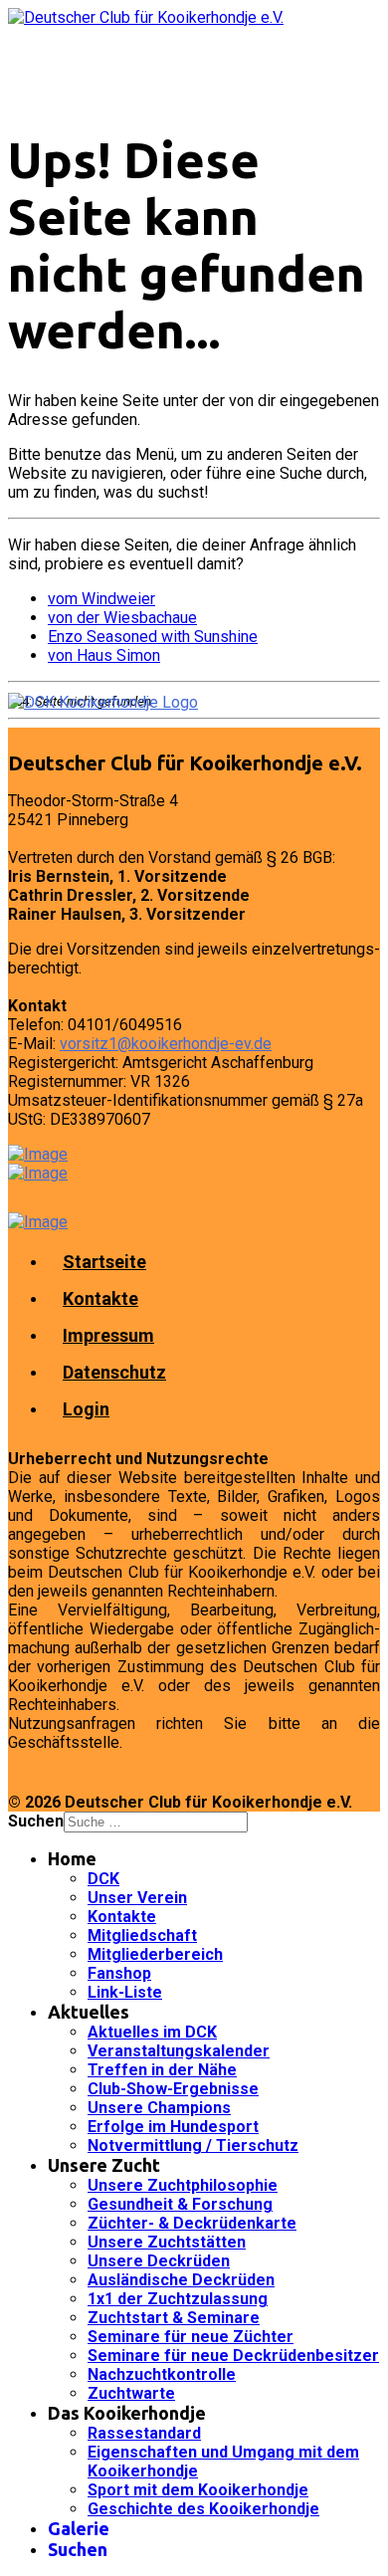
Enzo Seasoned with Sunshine (153, 637)
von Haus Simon (104, 655)
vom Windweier (101, 599)
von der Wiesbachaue (122, 618)
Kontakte (100, 1298)
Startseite (104, 1262)
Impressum (108, 1335)
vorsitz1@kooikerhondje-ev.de (166, 1044)
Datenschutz (114, 1372)
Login (86, 1409)
